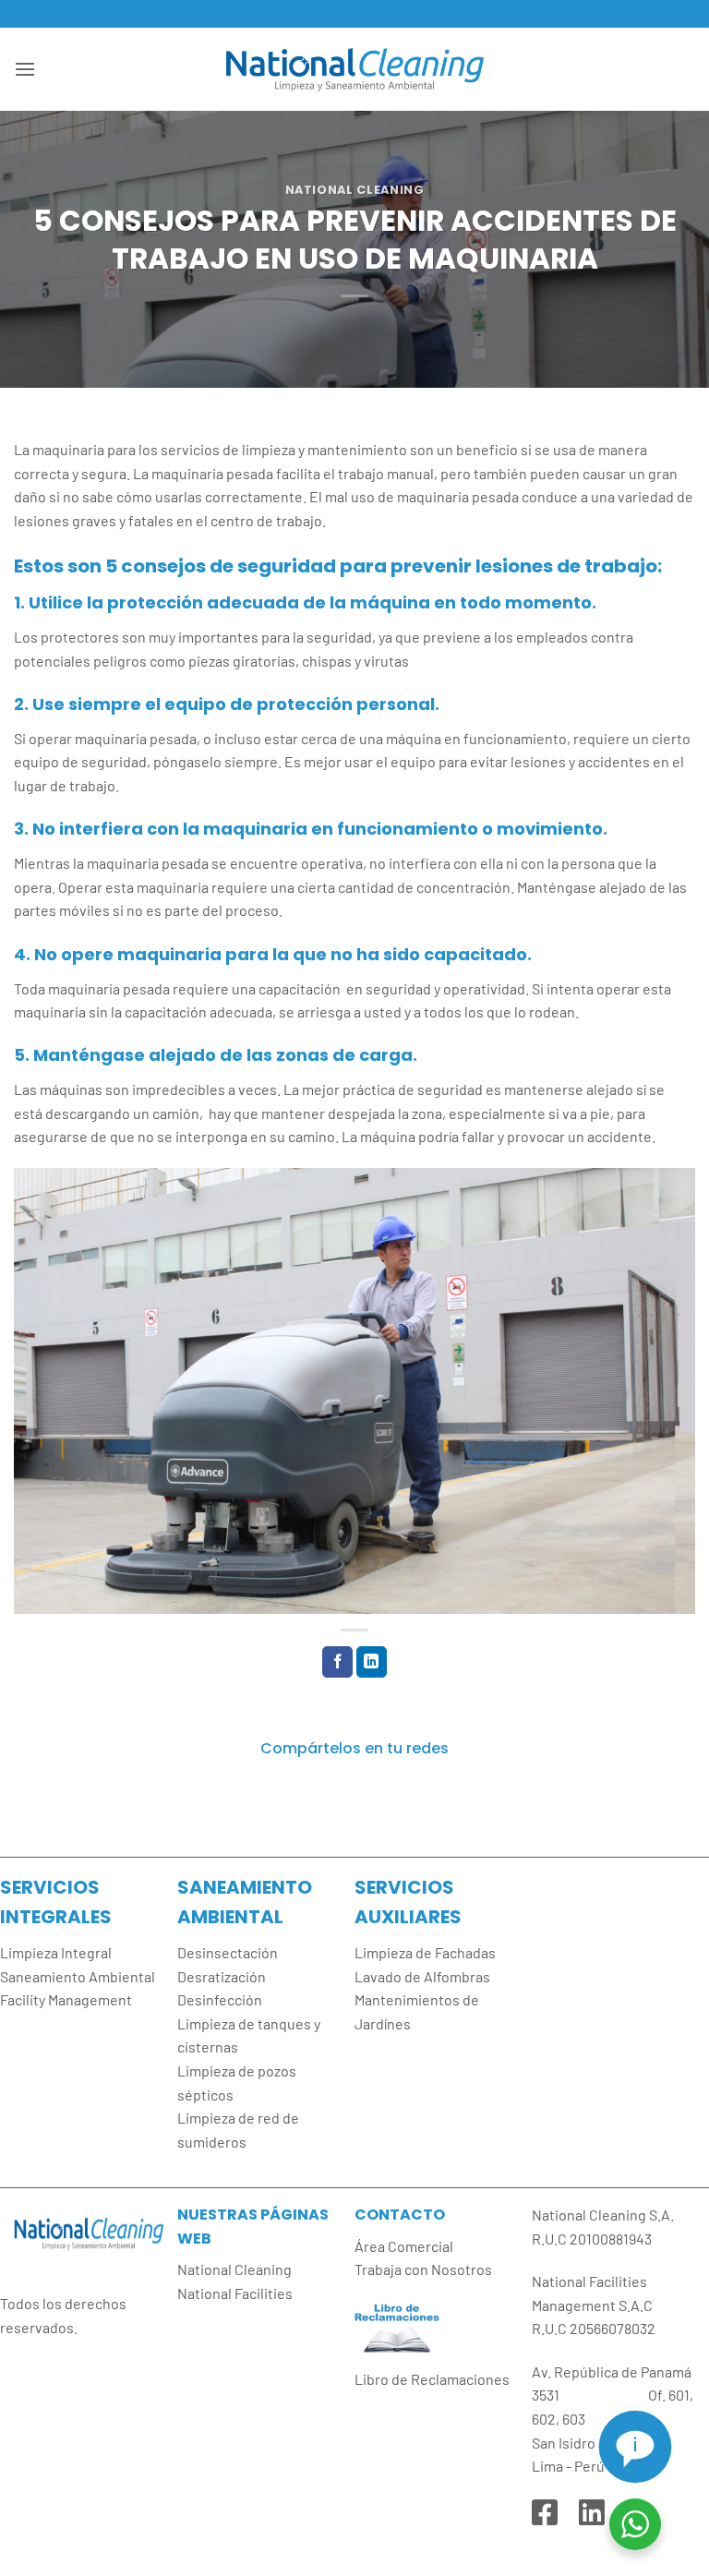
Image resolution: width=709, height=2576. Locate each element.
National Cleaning (355, 190)
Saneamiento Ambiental (78, 1976)
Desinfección (220, 1999)
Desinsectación (228, 1952)
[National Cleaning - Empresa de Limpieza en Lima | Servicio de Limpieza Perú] (354, 69)
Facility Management (66, 1999)
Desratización (222, 1976)
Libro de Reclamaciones (432, 2379)
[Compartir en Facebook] (337, 1662)
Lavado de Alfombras (422, 1976)
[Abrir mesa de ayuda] (635, 2447)
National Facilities (235, 2293)
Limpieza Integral (56, 1952)
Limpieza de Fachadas (425, 1952)
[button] (25, 69)
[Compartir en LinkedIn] (372, 1662)
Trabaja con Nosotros (423, 2269)
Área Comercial (404, 2246)
